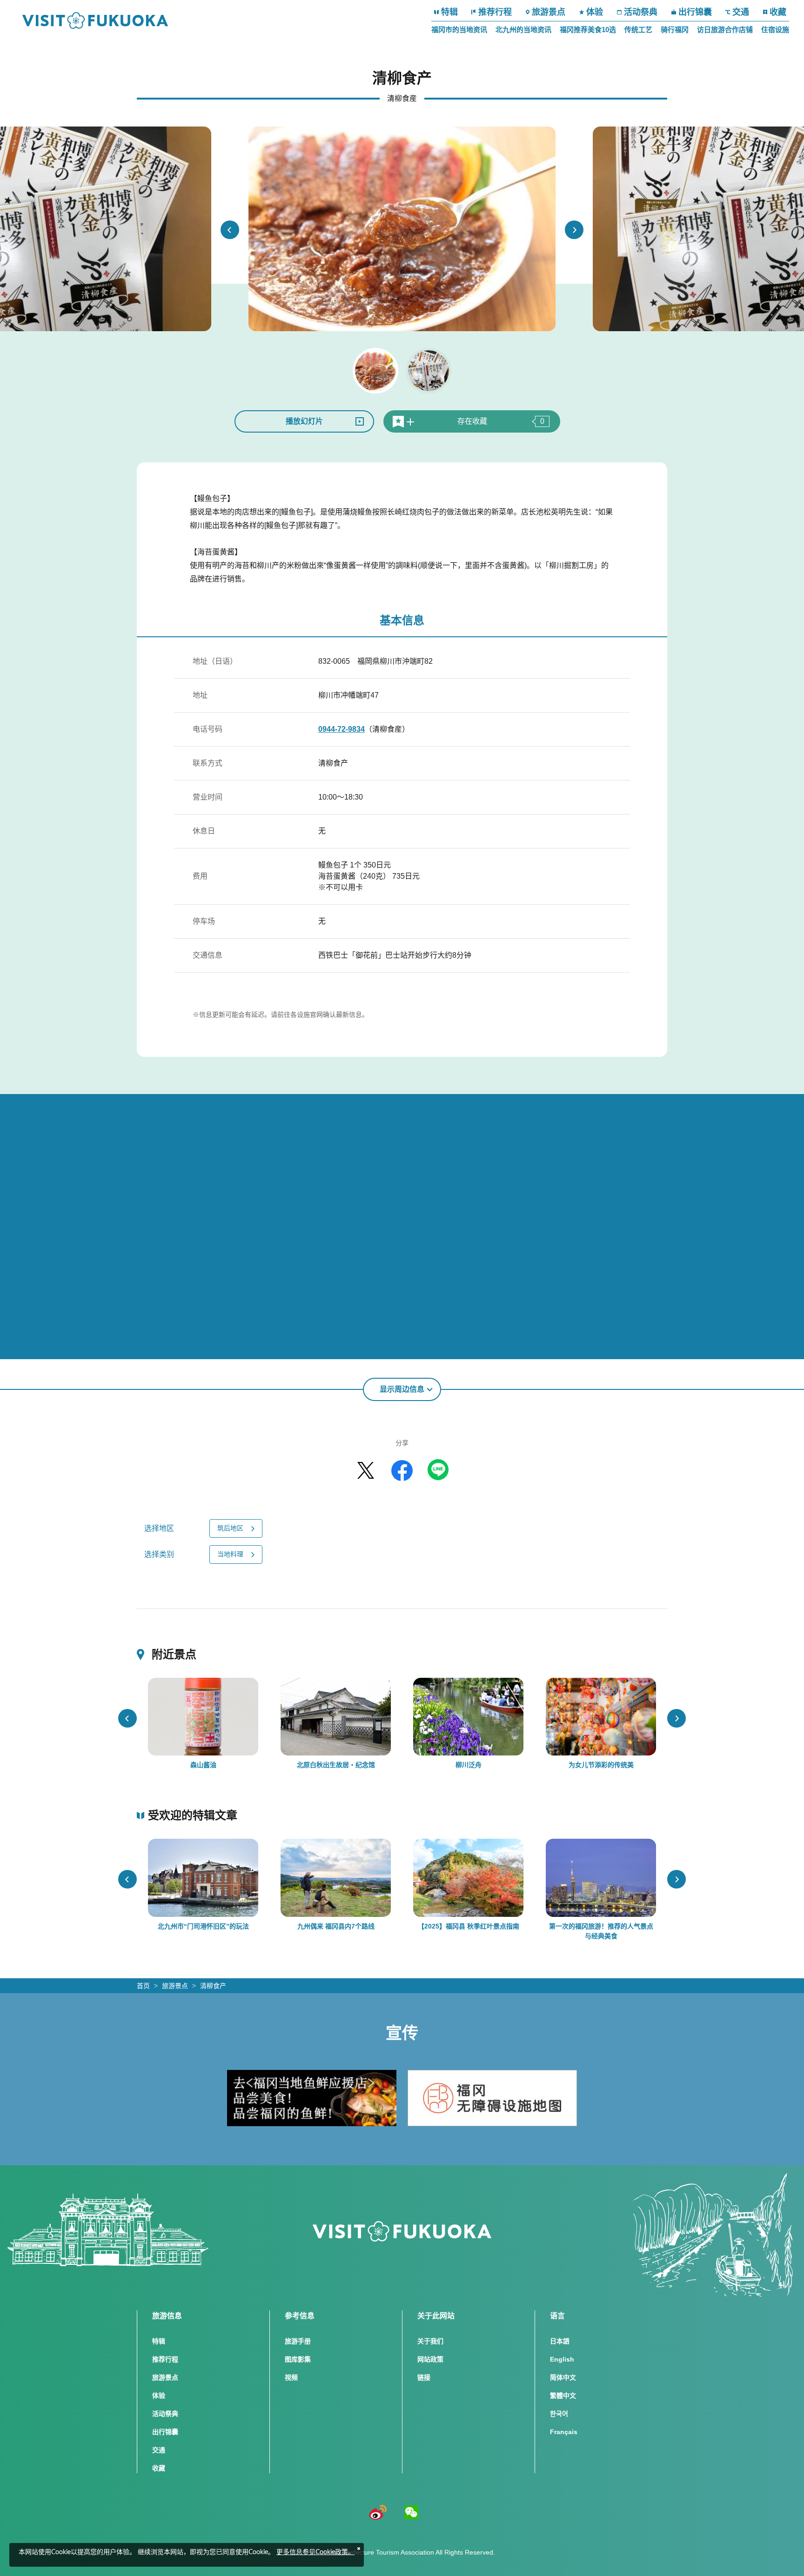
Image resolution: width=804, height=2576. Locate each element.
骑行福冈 (675, 30)
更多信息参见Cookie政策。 (315, 2552)
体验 (595, 12)
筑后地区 (230, 1528)
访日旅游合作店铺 (725, 30)
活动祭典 (641, 12)
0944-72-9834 (342, 729)
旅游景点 (549, 12)
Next (574, 230)
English (562, 2359)
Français (564, 2432)
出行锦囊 (695, 12)
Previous (230, 230)
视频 (291, 2377)
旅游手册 (298, 2341)
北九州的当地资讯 (523, 30)
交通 (741, 12)
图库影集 (298, 2359)
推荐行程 (495, 12)
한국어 (559, 2414)
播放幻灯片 (304, 421)
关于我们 (430, 2341)
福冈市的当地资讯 (459, 30)
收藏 (778, 12)
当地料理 (230, 1554)
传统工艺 (638, 30)
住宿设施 (775, 30)
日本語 (560, 2341)
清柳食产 (213, 1986)
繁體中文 (563, 2396)
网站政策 (430, 2359)
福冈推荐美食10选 (588, 30)
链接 (424, 2377)
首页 (143, 1986)
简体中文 (563, 2377)
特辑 (449, 12)
